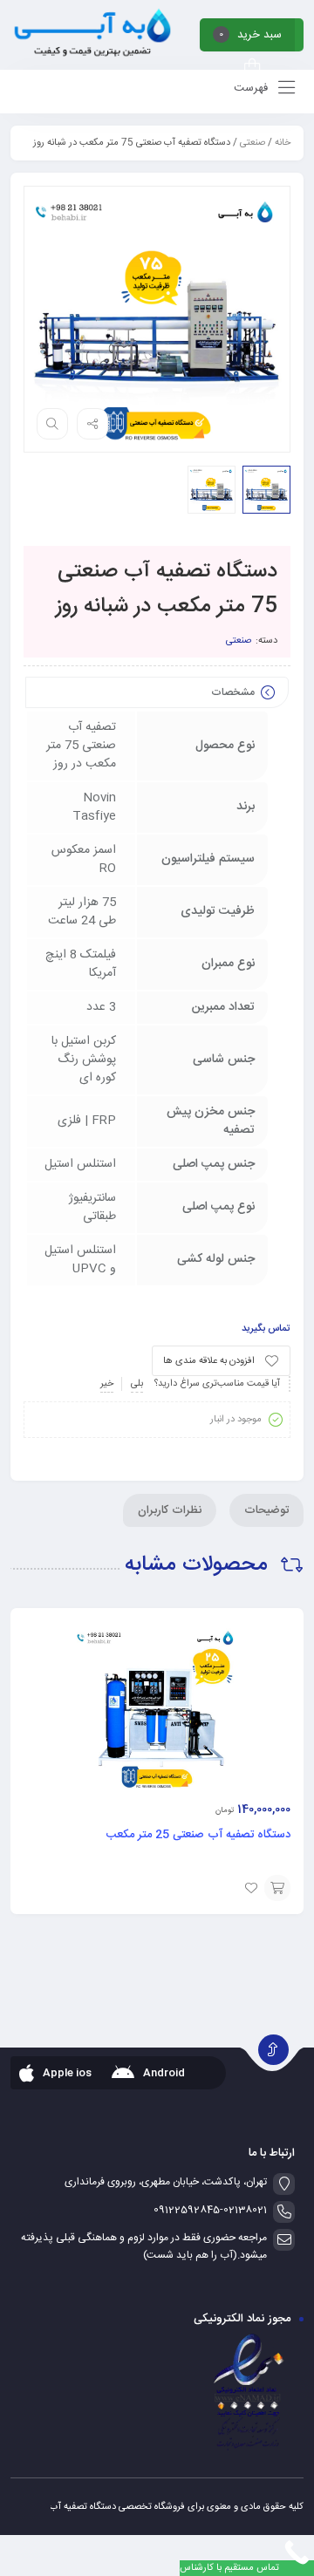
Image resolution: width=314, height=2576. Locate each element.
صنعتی (253, 143)
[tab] (266, 1510)
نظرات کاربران (170, 1510)
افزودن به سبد (277, 1888)
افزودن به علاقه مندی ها (209, 1361)
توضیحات (266, 1510)
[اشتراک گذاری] (92, 424)
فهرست (253, 88)
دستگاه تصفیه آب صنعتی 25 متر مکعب (198, 1835)
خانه (283, 143)
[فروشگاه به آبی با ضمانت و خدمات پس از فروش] (92, 35)
